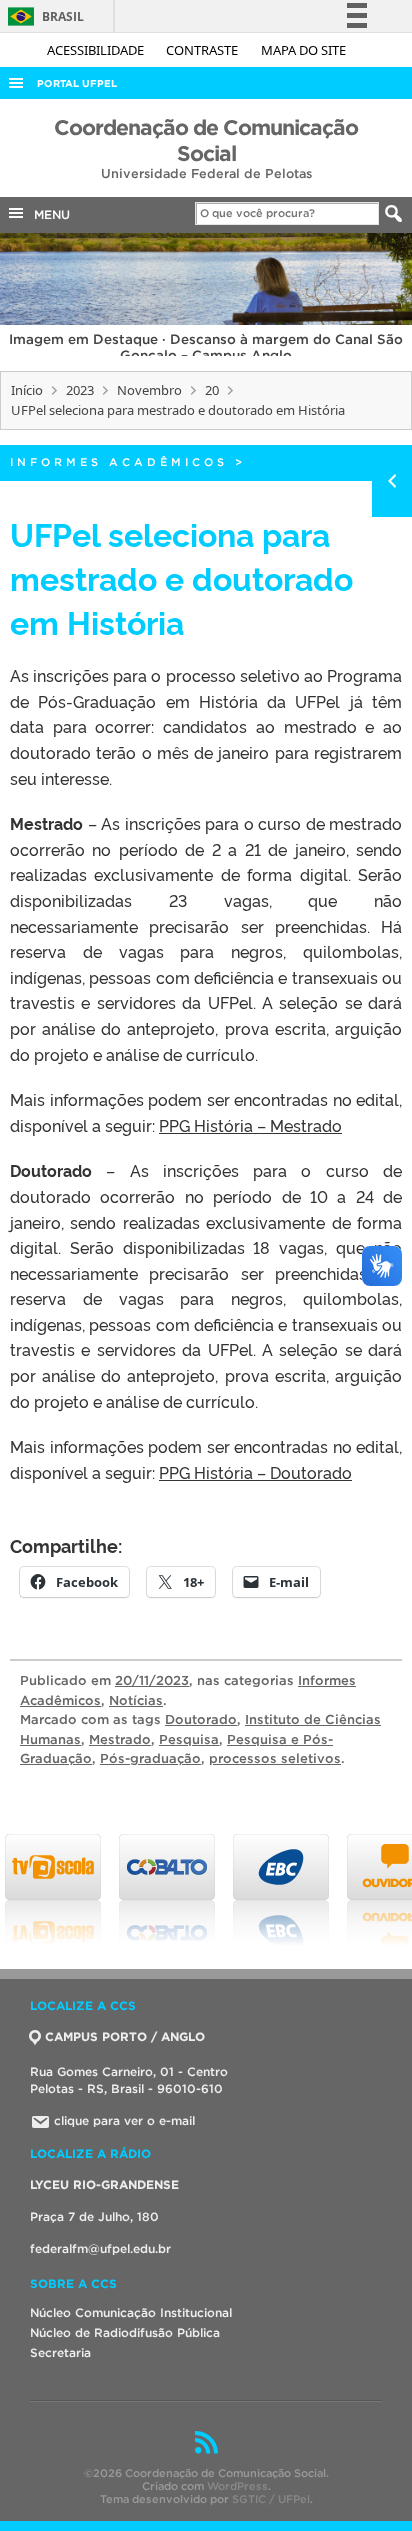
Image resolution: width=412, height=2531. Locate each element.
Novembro (149, 390)
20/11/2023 (152, 1680)
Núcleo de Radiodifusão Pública (125, 2332)
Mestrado (120, 1739)
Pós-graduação (150, 1758)
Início (27, 390)
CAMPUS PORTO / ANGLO (125, 2036)
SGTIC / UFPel (271, 2499)
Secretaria (60, 2352)
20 (212, 390)
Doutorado (201, 1719)
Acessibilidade (97, 50)
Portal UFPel (77, 83)
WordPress (237, 2486)
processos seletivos (275, 1758)
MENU (48, 214)
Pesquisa (189, 1739)
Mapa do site (303, 50)
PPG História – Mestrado (250, 1125)
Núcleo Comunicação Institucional (131, 2312)
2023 (80, 390)
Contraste (203, 50)
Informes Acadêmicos (119, 462)
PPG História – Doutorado (255, 1472)
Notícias (136, 1700)
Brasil (42, 16)
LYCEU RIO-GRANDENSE (104, 2184)
